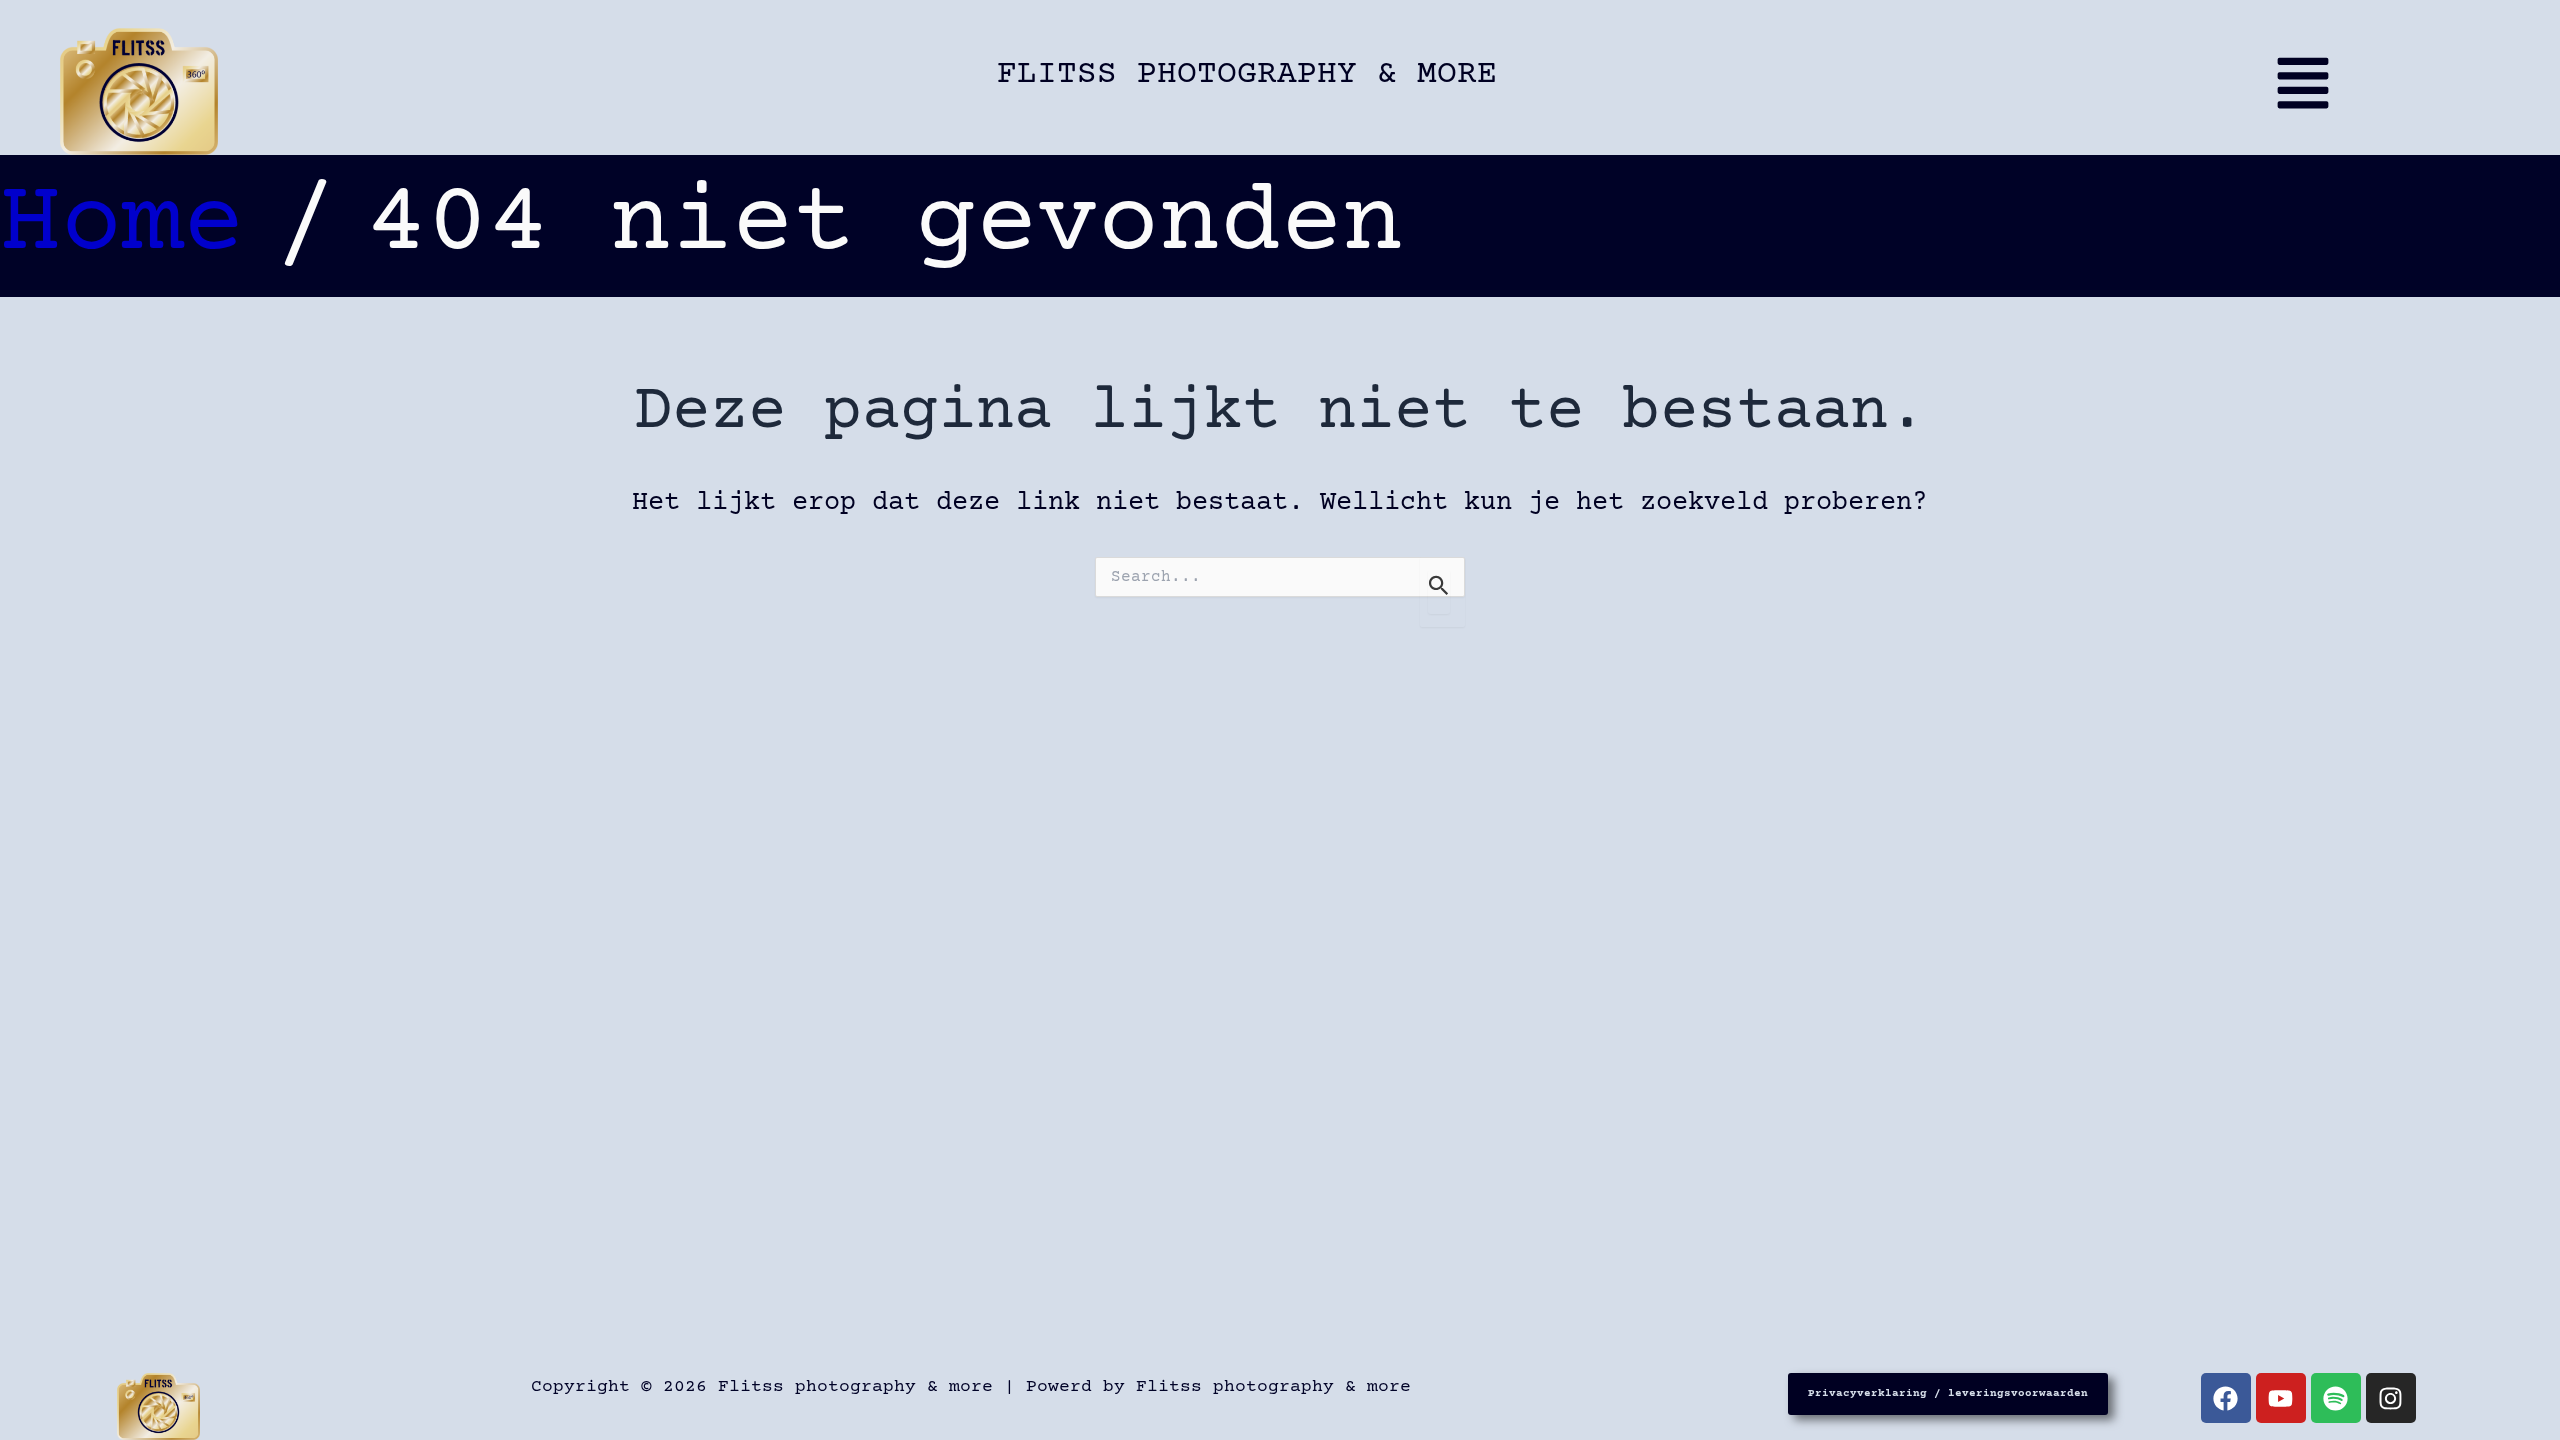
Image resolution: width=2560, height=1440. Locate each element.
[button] (2269, 91)
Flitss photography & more (1247, 74)
